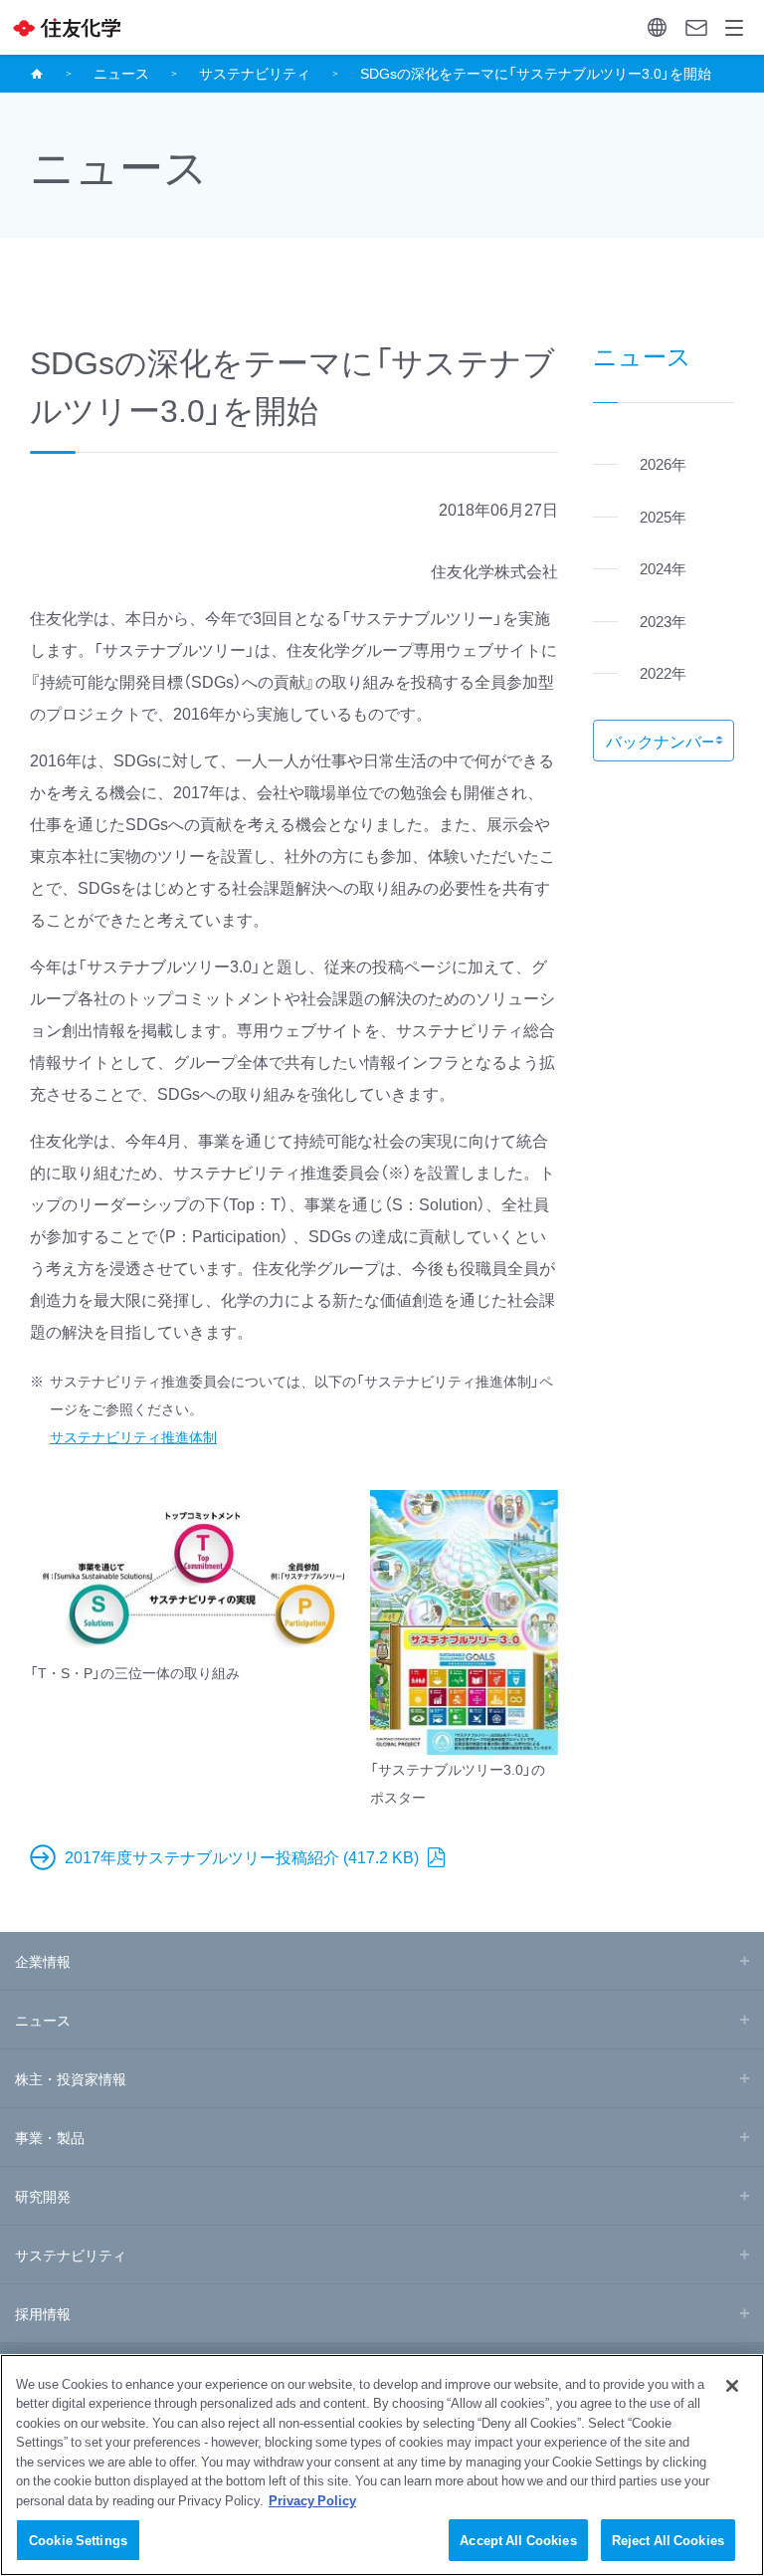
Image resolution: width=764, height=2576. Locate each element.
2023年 (663, 621)
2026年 (663, 464)
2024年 (663, 568)
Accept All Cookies (518, 2540)
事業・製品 (50, 2137)
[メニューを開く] (735, 27)
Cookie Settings (78, 2540)
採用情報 (43, 2313)
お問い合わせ (696, 27)
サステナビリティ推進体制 (133, 1436)
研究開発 (43, 2196)
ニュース (121, 73)
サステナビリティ (255, 73)
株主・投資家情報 (71, 2078)
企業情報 (43, 1961)
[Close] (732, 2386)
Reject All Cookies (668, 2540)
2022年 (663, 673)
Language (657, 27)
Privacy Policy (312, 2500)
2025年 (663, 517)
